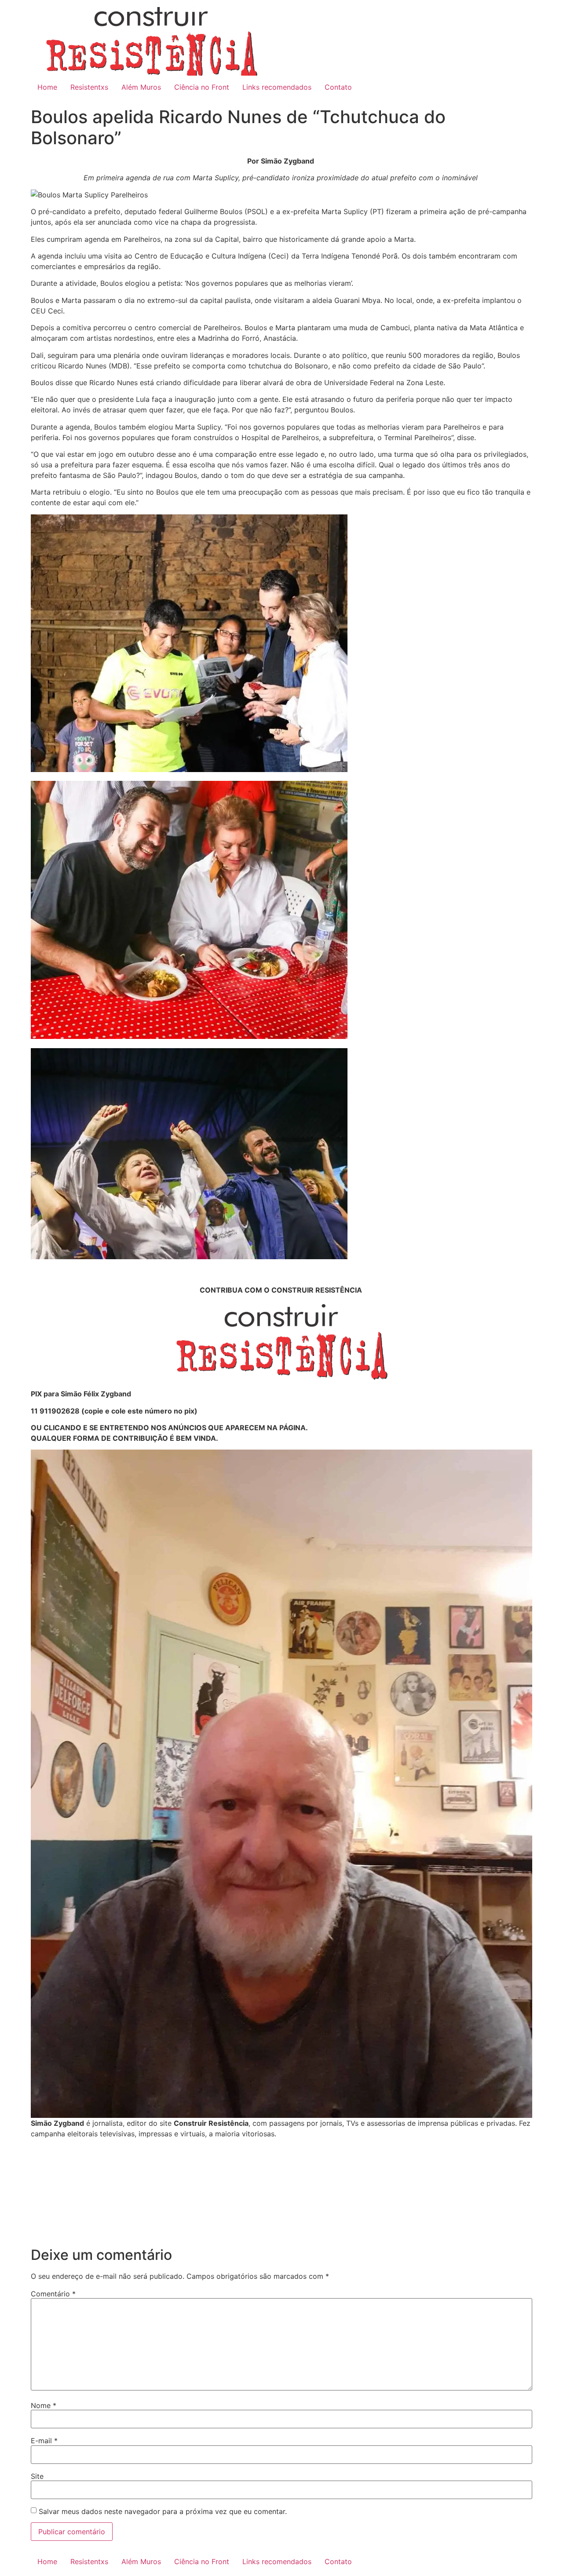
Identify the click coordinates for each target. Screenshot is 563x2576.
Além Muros (141, 87)
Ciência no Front (202, 87)
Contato (338, 87)
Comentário (53, 2294)
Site (37, 2476)
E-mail (44, 2441)
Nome (44, 2405)
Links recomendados (277, 87)
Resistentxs (89, 87)
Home (47, 87)
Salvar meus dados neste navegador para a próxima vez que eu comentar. (163, 2511)
